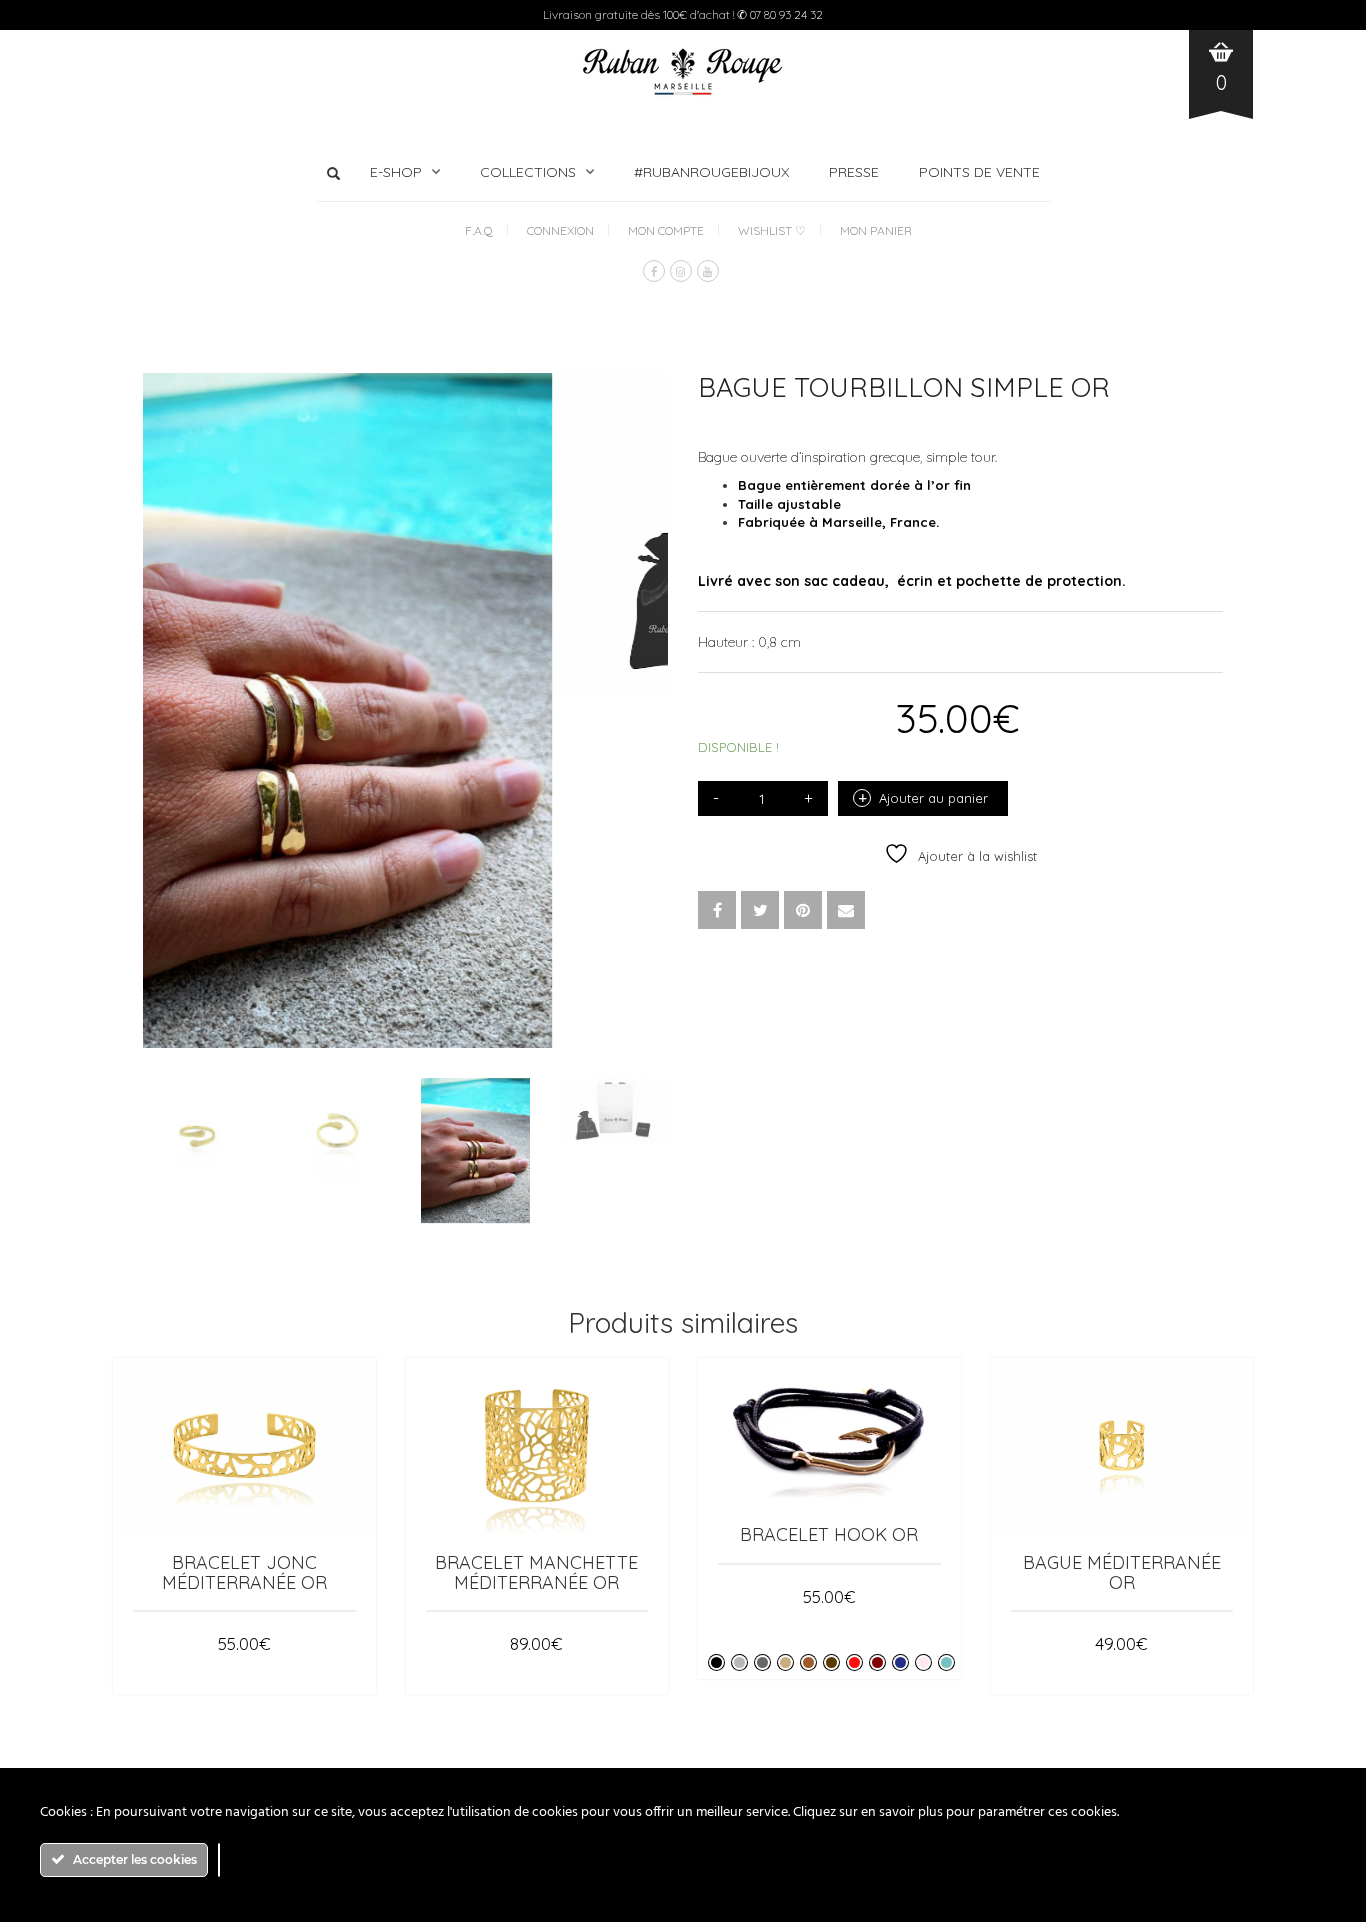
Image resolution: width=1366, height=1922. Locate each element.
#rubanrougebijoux (711, 172)
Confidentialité (425, 1521)
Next (657, 510)
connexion (560, 230)
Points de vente (979, 172)
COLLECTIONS (528, 172)
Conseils (729, 1521)
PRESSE (854, 172)
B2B (516, 1521)
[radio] (716, 1363)
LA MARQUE (821, 1521)
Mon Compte (666, 230)
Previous (154, 510)
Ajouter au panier (933, 798)
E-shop (396, 172)
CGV (333, 1521)
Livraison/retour (614, 1521)
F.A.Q (479, 230)
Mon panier (876, 230)
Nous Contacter (992, 1521)
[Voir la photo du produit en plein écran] (633, 661)
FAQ (898, 1521)
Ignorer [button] (23, 1578)
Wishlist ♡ (772, 230)
